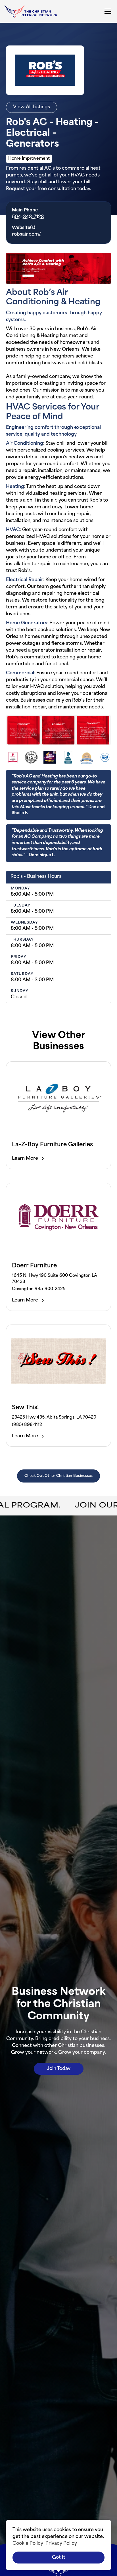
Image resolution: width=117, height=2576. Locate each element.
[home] (31, 12)
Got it (59, 2558)
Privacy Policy (61, 2544)
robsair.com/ (26, 234)
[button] (107, 11)
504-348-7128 (28, 217)
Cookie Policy (28, 2544)
